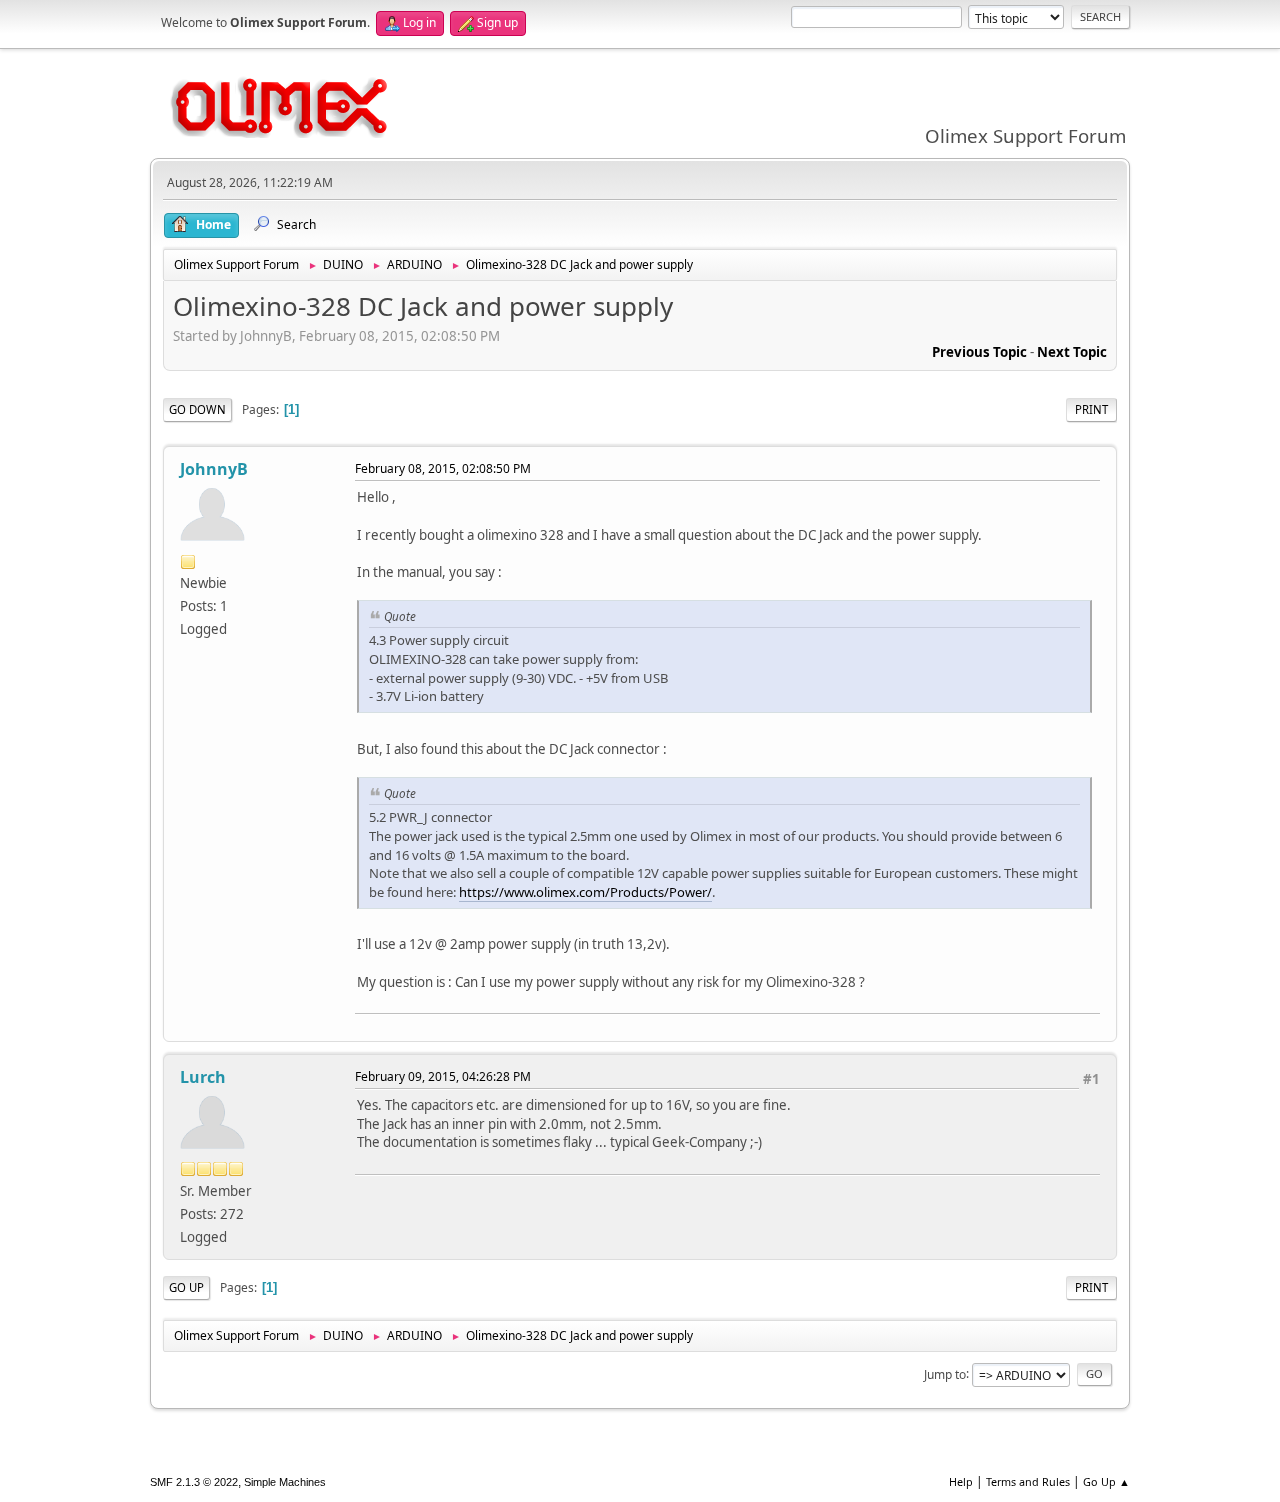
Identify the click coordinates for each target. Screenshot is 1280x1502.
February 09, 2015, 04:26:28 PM (443, 1076)
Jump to (945, 1373)
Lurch (203, 1077)
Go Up (186, 1287)
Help (961, 1481)
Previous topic (979, 352)
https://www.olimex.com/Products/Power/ (585, 892)
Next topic (1072, 352)
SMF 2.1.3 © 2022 (194, 1482)
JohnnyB (214, 469)
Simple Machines (285, 1482)
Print (1091, 409)
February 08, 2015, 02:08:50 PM (443, 468)
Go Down (197, 409)
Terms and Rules (1028, 1481)
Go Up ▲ (1106, 1481)
